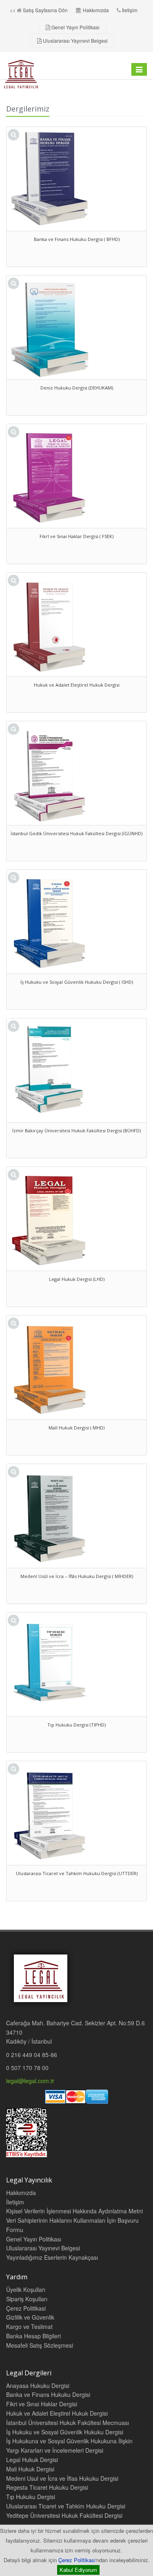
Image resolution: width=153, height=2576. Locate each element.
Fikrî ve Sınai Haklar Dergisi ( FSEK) (76, 536)
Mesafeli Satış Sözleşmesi (40, 2345)
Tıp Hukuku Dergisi (31, 2497)
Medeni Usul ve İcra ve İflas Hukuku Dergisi (62, 2478)
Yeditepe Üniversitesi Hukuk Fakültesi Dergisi (64, 2515)
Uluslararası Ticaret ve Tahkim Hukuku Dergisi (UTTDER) (77, 1873)
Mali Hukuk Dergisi (30, 2469)
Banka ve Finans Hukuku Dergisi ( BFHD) (77, 239)
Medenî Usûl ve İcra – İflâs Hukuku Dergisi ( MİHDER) (77, 1576)
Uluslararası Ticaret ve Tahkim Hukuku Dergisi (66, 2506)
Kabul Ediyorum (78, 2570)
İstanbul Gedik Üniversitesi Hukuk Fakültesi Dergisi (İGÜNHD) (76, 833)
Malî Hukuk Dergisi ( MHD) (76, 1428)
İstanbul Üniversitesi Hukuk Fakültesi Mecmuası (68, 2423)
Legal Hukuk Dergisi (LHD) (77, 1279)
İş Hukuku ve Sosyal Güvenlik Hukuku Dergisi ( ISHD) (77, 982)
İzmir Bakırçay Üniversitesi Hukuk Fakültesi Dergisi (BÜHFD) (76, 1130)
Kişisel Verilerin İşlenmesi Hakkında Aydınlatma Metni (74, 2211)
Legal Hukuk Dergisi (32, 2460)
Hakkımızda (96, 10)
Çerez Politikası (77, 2560)
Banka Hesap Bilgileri (33, 2336)
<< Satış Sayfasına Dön (39, 10)
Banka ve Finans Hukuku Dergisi (48, 2394)
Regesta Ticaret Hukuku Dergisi (47, 2487)
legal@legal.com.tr (30, 2081)
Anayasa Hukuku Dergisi (38, 2386)
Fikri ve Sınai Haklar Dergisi (42, 2404)
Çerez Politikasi (26, 2308)
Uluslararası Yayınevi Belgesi (75, 40)
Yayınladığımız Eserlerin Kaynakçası (52, 2257)
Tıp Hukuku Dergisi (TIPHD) (76, 1725)
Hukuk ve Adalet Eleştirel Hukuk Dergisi (77, 685)
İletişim (130, 10)
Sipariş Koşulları (27, 2299)
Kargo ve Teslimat (29, 2326)
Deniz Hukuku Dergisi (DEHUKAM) (77, 388)
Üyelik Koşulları (26, 2289)
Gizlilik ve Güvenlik (30, 2317)
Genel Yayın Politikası (75, 27)
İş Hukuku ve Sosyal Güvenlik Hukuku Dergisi (65, 2432)
